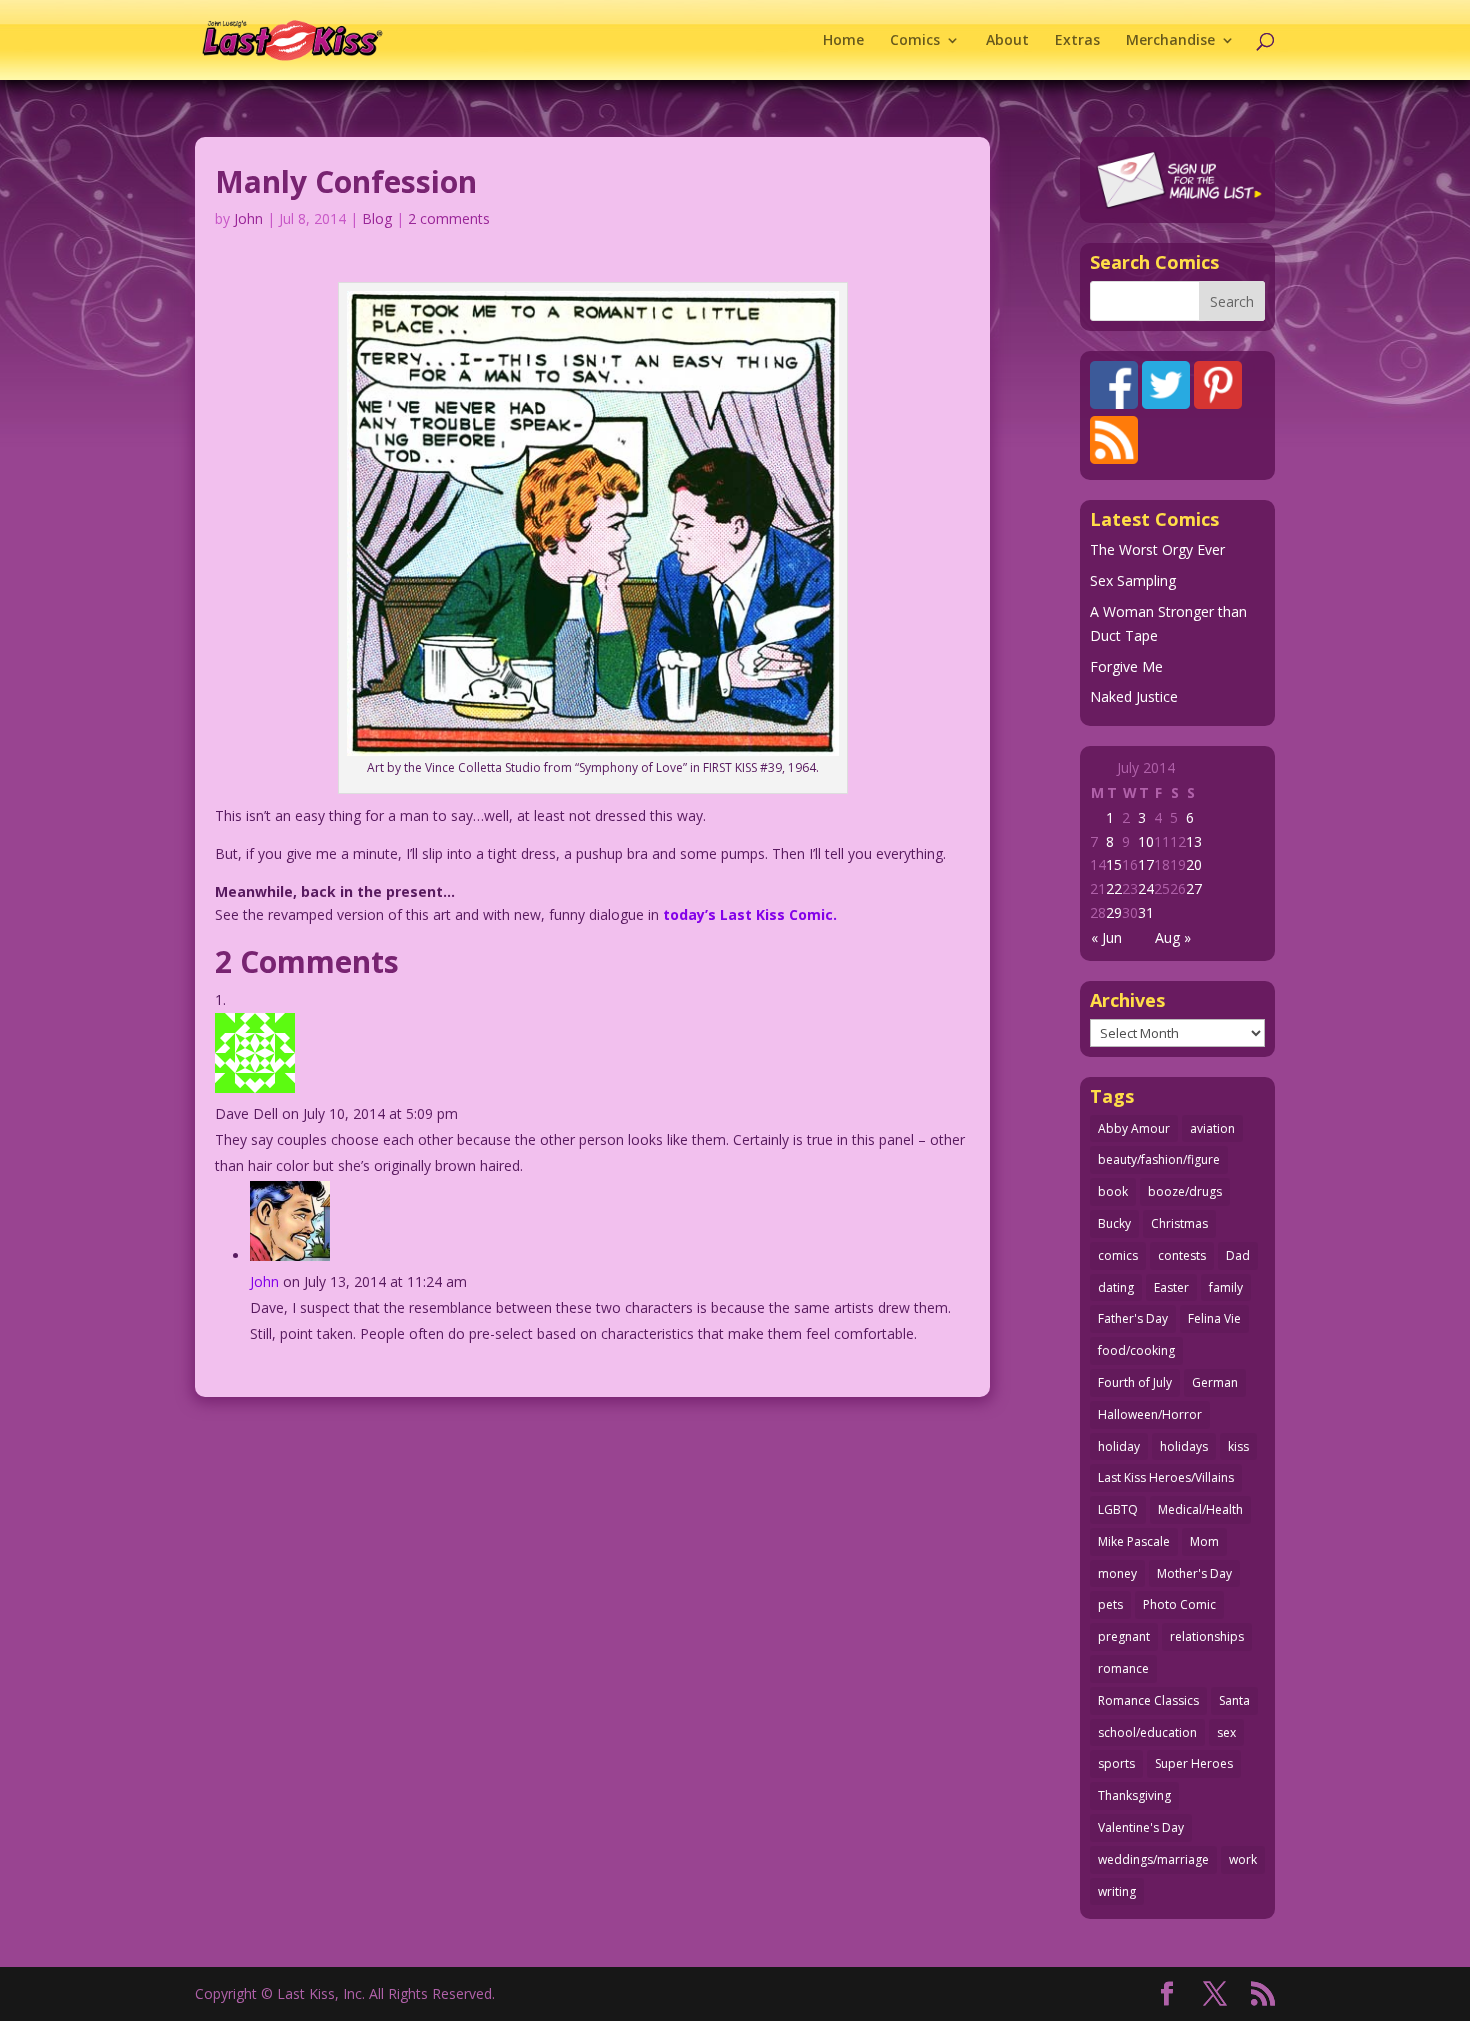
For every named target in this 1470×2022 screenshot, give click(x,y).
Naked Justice (1134, 696)
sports (1116, 1763)
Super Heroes (1194, 1763)
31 (1146, 912)
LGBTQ (1118, 1509)
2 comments (449, 218)
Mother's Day (1194, 1573)
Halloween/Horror (1150, 1414)
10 (1146, 841)
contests (1182, 1255)
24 (1146, 888)
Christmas (1179, 1223)
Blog (377, 218)
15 (1114, 864)
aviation (1212, 1128)
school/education (1147, 1732)
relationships (1207, 1636)
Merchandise (1170, 41)
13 (1194, 841)
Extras (1077, 41)
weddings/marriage (1153, 1859)
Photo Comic (1179, 1604)
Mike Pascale (1134, 1541)
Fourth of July (1135, 1382)
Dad (1238, 1255)
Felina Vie (1214, 1318)
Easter (1171, 1287)
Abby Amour (1134, 1128)
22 (1114, 888)
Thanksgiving (1134, 1795)
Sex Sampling (1133, 580)
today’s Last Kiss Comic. (750, 914)
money (1117, 1573)
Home (843, 41)
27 (1194, 888)
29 (1114, 912)
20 (1194, 864)
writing (1117, 1891)
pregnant (1124, 1636)
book (1113, 1191)
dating (1116, 1287)
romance (1123, 1668)
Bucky (1114, 1223)
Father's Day (1133, 1318)
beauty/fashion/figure (1159, 1159)
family (1226, 1287)
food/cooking (1136, 1350)
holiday (1119, 1446)
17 (1146, 864)
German (1215, 1382)
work (1243, 1859)
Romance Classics (1148, 1700)
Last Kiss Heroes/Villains (1166, 1477)
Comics (915, 41)
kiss (1238, 1446)
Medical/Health (1200, 1509)
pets (1110, 1604)
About (1007, 41)
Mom (1204, 1541)
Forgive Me (1126, 666)
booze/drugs (1185, 1191)
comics (1118, 1255)
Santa (1234, 1700)
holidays (1184, 1446)
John (248, 218)
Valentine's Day (1141, 1827)
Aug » (1173, 937)
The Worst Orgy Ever (1157, 549)
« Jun (1106, 937)
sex (1226, 1732)
